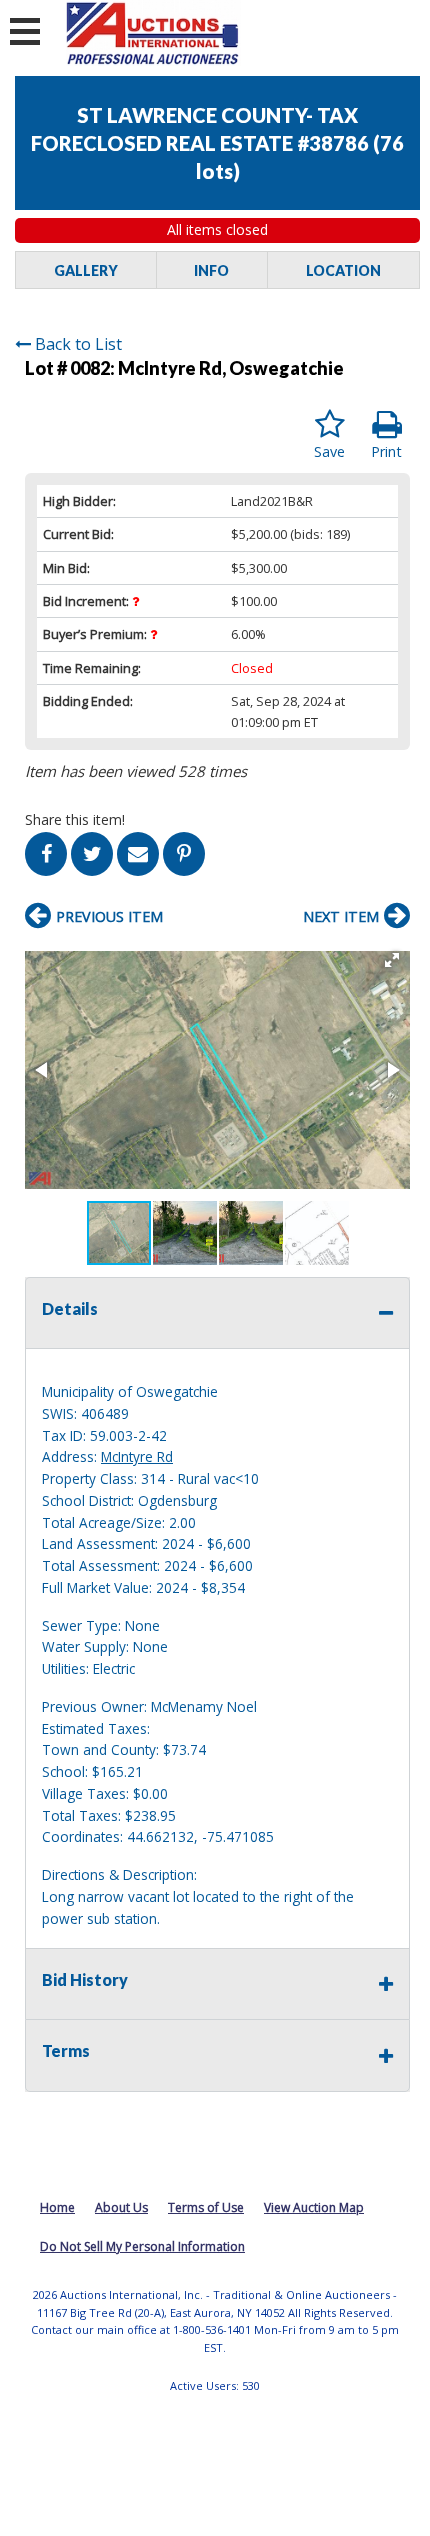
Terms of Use (206, 2207)
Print (386, 451)
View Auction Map (314, 2207)
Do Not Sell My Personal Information (142, 2246)
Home (57, 2207)
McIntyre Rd (137, 1456)
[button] (392, 960)
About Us (121, 2207)
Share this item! (75, 819)
